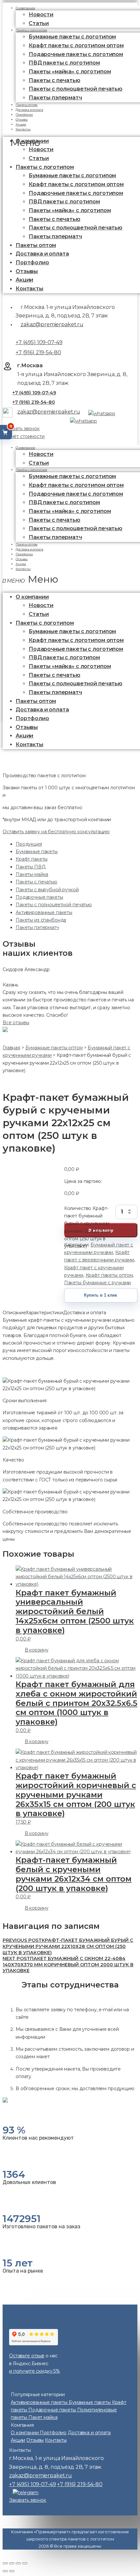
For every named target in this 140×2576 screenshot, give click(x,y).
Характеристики (44, 1313)
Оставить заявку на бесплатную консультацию (56, 832)
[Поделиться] (12, 2563)
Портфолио (32, 262)
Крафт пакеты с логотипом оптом (76, 45)
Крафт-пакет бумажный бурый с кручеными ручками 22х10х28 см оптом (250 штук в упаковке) (68, 1946)
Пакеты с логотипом (31, 30)
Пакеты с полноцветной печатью (76, 89)
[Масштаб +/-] (25, 2563)
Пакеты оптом (36, 245)
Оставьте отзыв (27, 2356)
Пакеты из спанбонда (41, 920)
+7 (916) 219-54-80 (38, 352)
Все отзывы (16, 1023)
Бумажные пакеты (37, 851)
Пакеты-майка (32, 874)
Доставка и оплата (42, 254)
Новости (41, 15)
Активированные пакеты (44, 912)
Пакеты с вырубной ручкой (47, 890)
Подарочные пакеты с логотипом (76, 54)
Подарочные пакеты (39, 897)
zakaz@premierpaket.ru (52, 324)
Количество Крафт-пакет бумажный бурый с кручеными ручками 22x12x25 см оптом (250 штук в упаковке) (87, 1212)
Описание (14, 1313)
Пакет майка (43, 2417)
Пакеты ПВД (31, 867)
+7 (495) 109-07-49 (39, 342)
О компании (25, 448)
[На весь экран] (18, 2563)
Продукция (29, 844)
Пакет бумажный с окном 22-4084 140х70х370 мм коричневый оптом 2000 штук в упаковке (68, 1965)
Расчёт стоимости (24, 436)
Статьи (39, 158)
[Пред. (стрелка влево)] (5, 2571)
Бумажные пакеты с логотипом (72, 37)
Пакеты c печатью (55, 80)
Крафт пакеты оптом (109, 1275)
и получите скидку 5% (35, 2371)
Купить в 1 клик (101, 1295)
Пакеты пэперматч (55, 98)
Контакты (23, 129)
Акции (24, 280)
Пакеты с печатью (36, 882)
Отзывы (27, 271)
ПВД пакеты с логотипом (64, 63)
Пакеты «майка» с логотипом (70, 72)
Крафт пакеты (32, 859)
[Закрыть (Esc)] (5, 2563)
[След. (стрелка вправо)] (12, 2571)
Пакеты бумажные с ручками (98, 1283)
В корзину (37, 1650)
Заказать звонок (21, 429)
